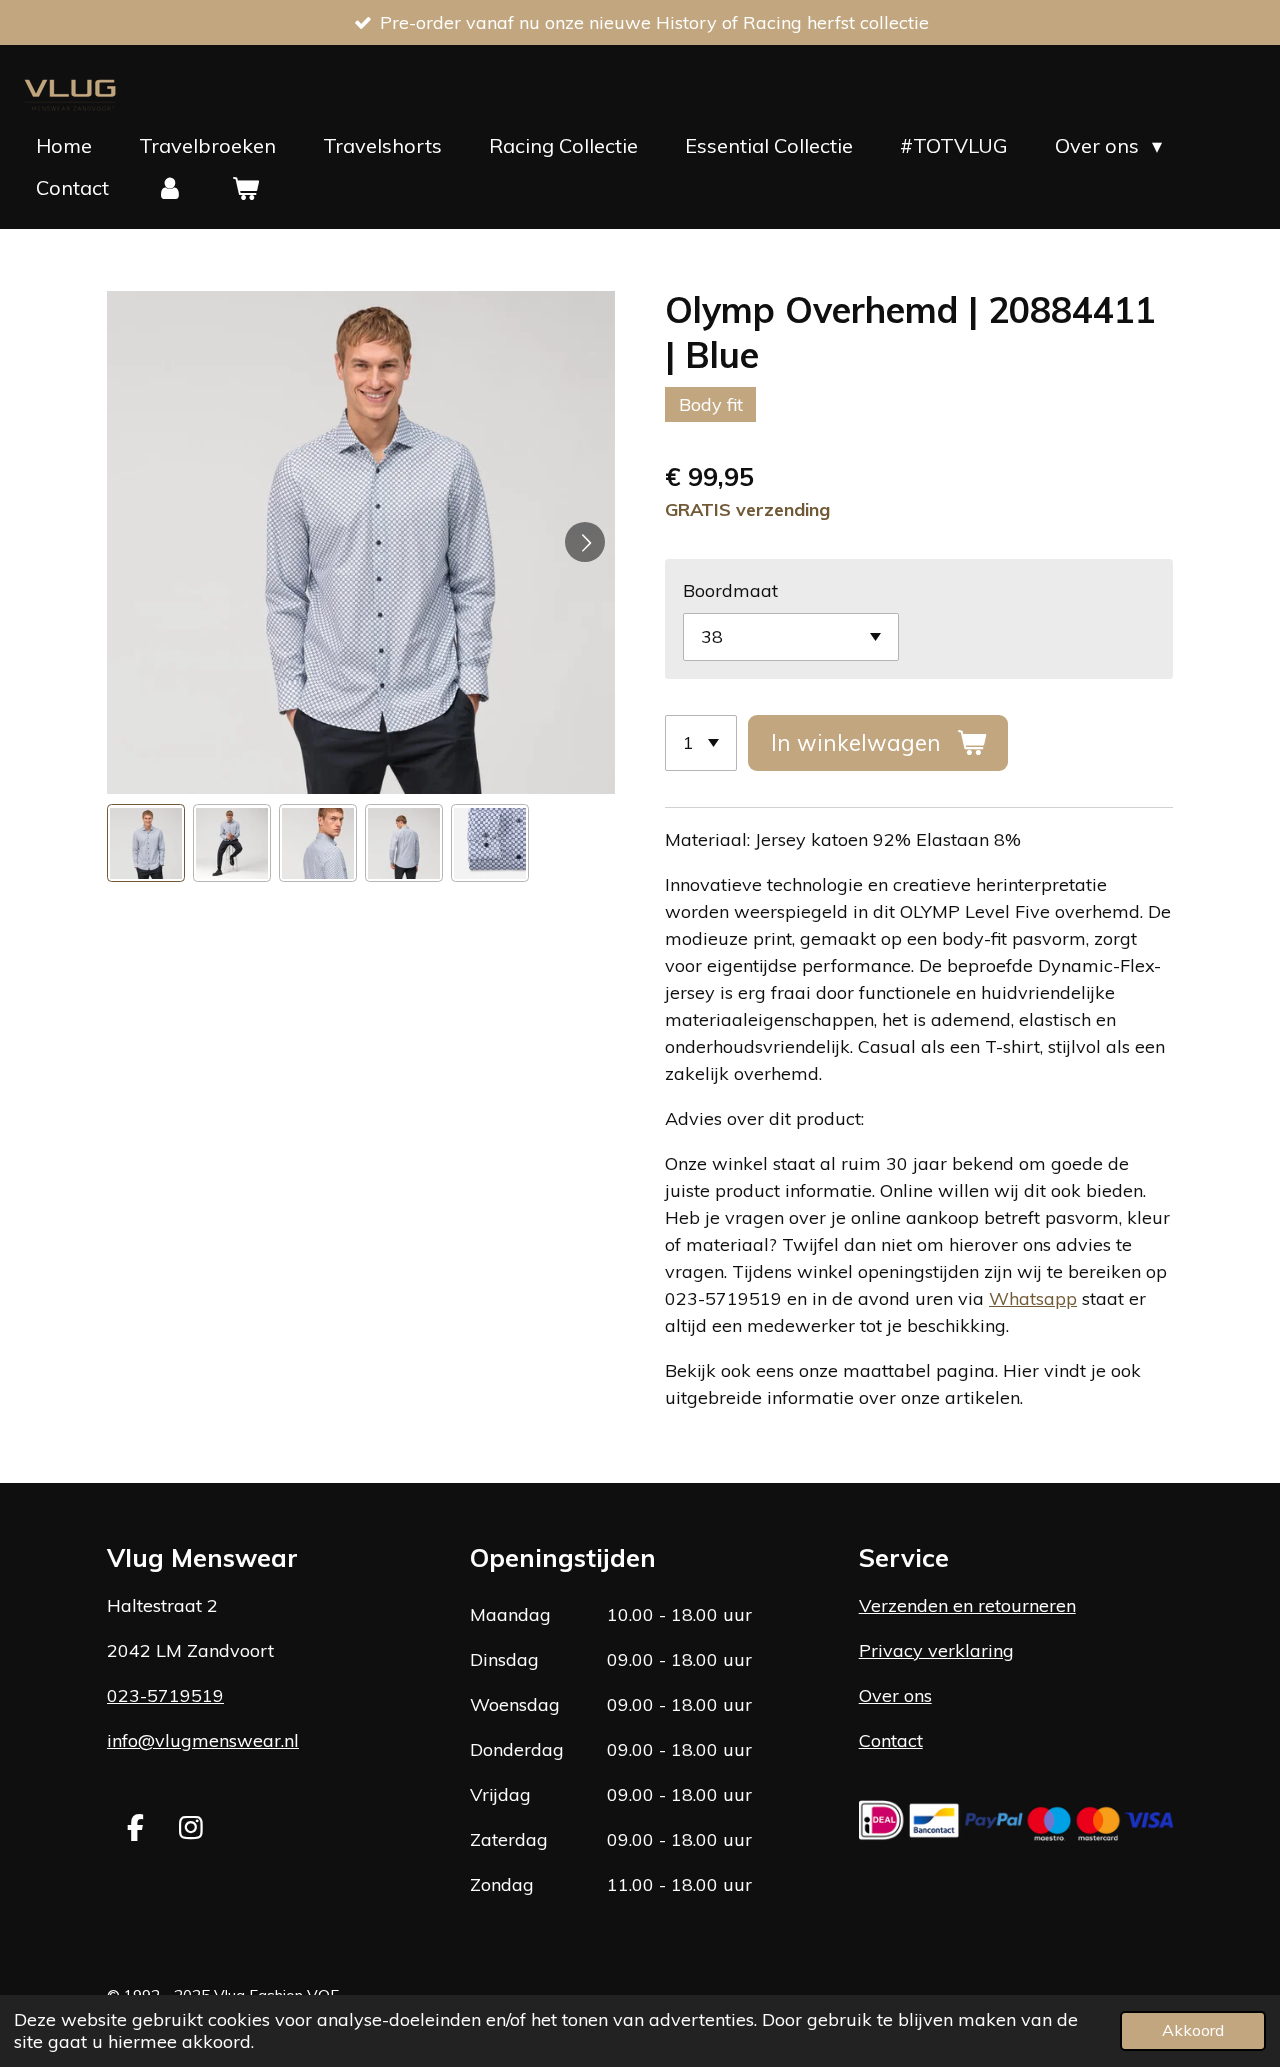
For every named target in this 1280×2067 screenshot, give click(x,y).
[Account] (170, 188)
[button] (146, 843)
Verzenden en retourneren (967, 1605)
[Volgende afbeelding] (585, 542)
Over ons (895, 1695)
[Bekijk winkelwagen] (245, 188)
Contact (891, 1740)
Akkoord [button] (1193, 2030)
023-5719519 (165, 1695)
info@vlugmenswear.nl (203, 1740)
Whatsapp (1033, 1298)
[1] (701, 743)
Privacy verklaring (936, 1650)
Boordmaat (730, 590)
